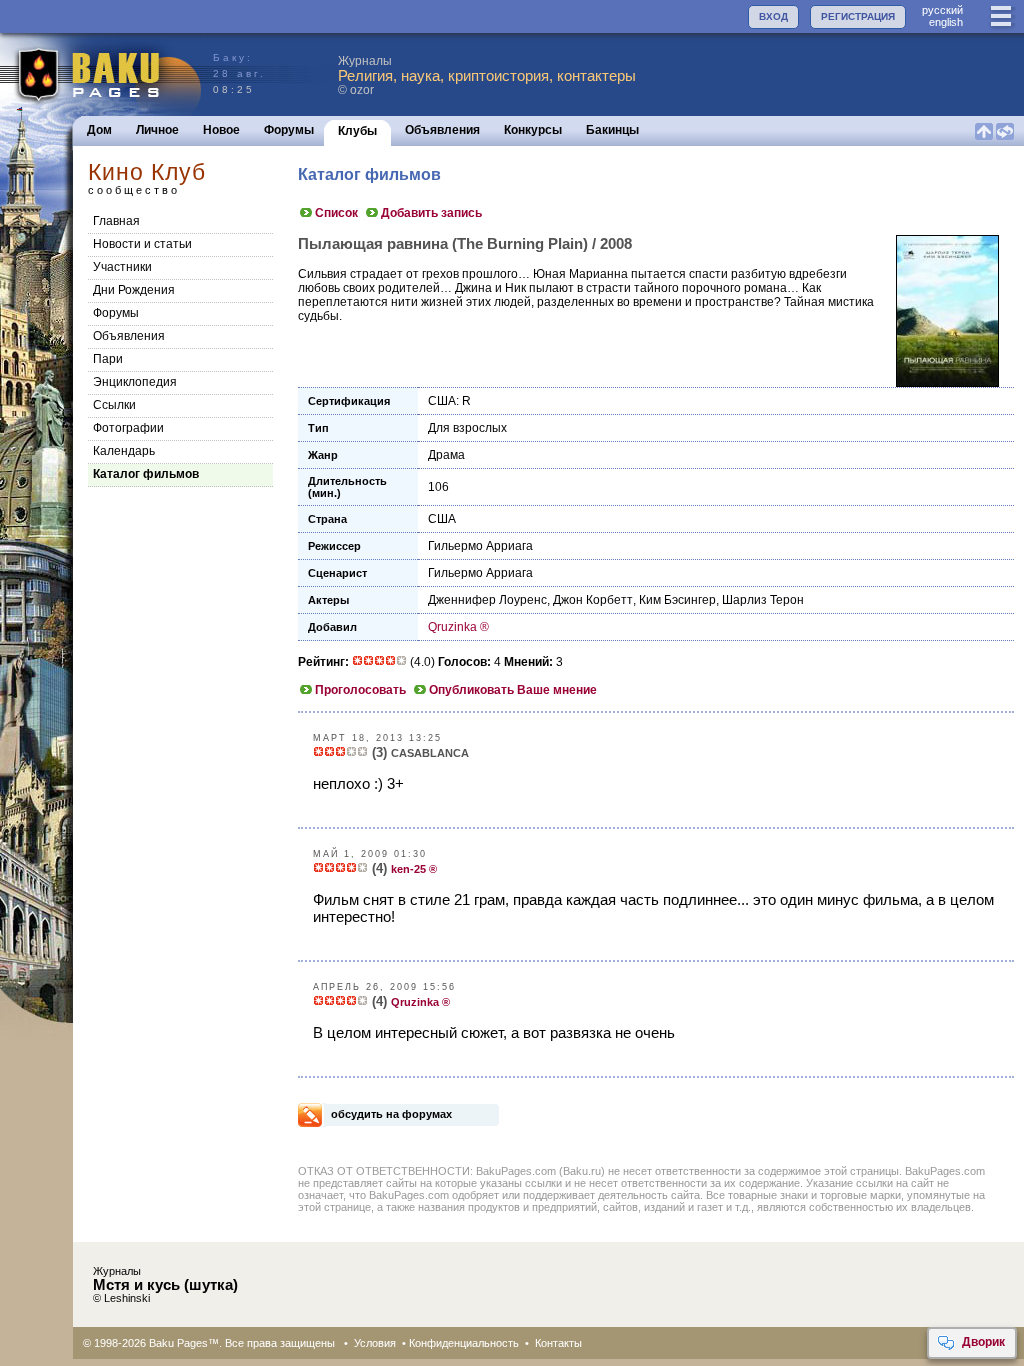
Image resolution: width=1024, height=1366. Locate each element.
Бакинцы (612, 130)
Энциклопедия (135, 382)
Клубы (357, 131)
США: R (449, 401)
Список (336, 213)
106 (438, 487)
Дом (99, 130)
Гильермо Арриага (480, 546)
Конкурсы (533, 130)
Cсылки (114, 405)
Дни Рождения (134, 290)
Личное (157, 130)
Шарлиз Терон (763, 600)
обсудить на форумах (391, 1114)
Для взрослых (467, 428)
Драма (446, 455)
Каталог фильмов (146, 474)
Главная (116, 221)
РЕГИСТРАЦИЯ (858, 16)
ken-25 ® (414, 869)
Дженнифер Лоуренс (487, 600)
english (946, 22)
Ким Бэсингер (677, 600)
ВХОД (773, 16)
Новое (221, 130)
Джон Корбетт (593, 600)
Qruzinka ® (458, 627)
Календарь (124, 451)
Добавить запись (431, 213)
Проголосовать (360, 690)
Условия (375, 1343)
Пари (108, 359)
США (442, 519)
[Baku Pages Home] (101, 74)
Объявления (442, 130)
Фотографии (128, 428)
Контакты (558, 1343)
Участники (122, 267)
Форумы (289, 130)
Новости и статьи (142, 244)
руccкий (942, 10)
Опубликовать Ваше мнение (513, 690)
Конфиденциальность (464, 1343)
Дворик (983, 1342)
